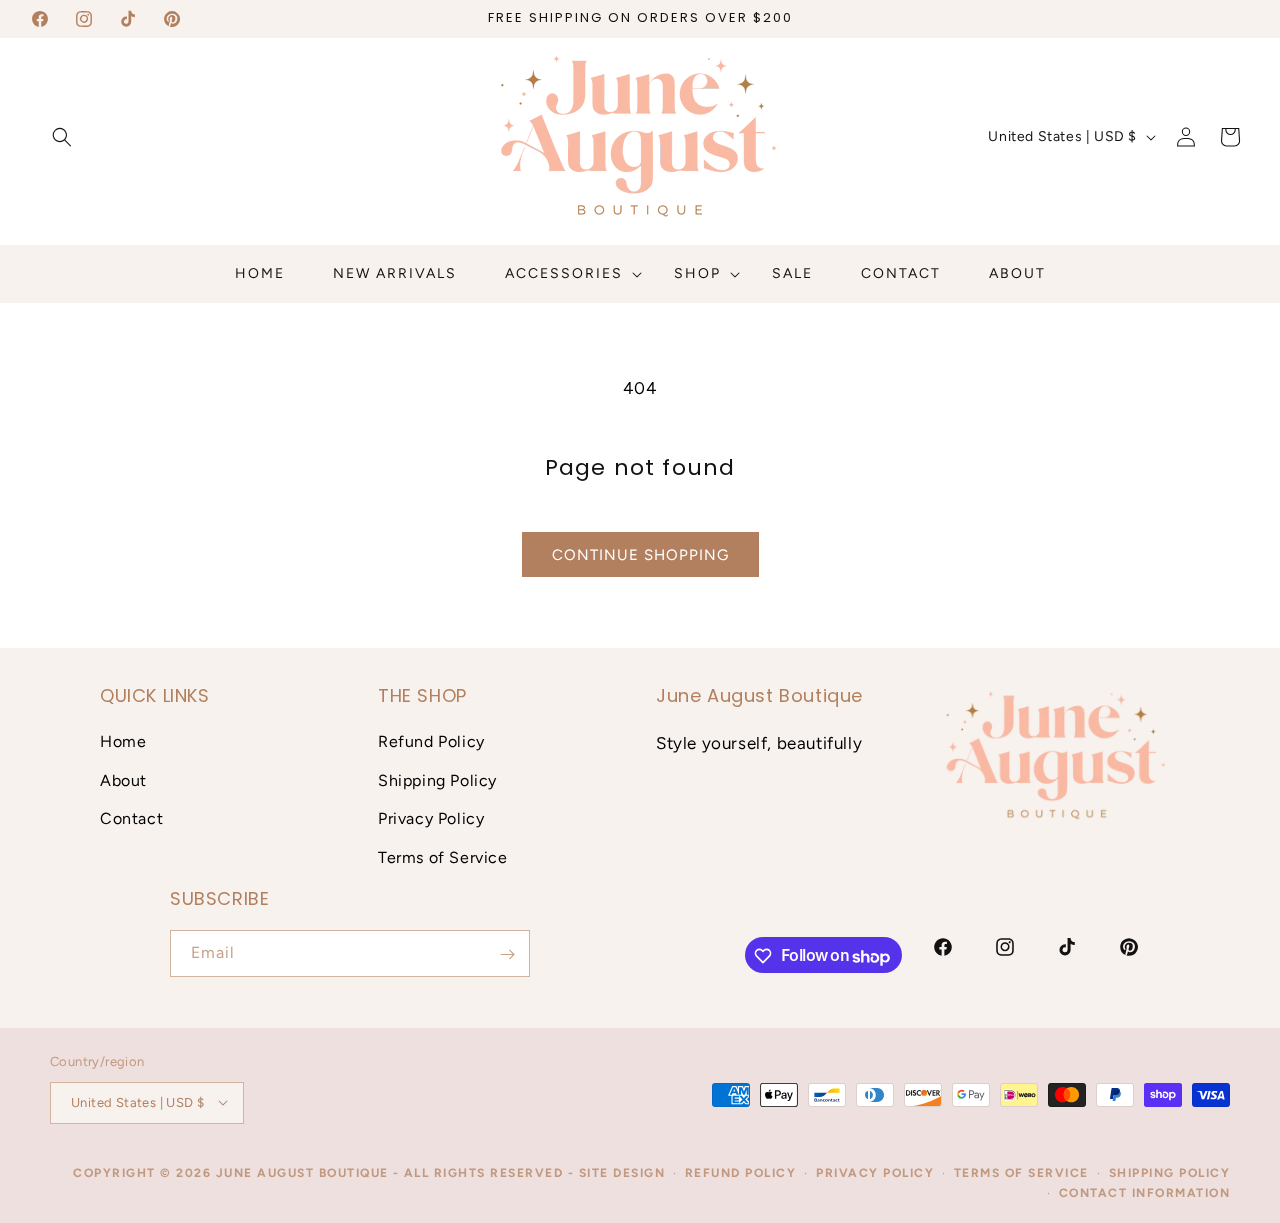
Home (123, 740)
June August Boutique (302, 1172)
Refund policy (741, 1172)
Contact (131, 818)
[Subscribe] (507, 954)
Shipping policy (1170, 1172)
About (123, 779)
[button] (62, 137)
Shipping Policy (437, 779)
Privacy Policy (431, 818)
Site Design (622, 1172)
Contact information (1145, 1193)
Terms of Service (443, 857)
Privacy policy (875, 1172)
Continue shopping (640, 555)
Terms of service (1021, 1172)
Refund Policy (431, 740)
